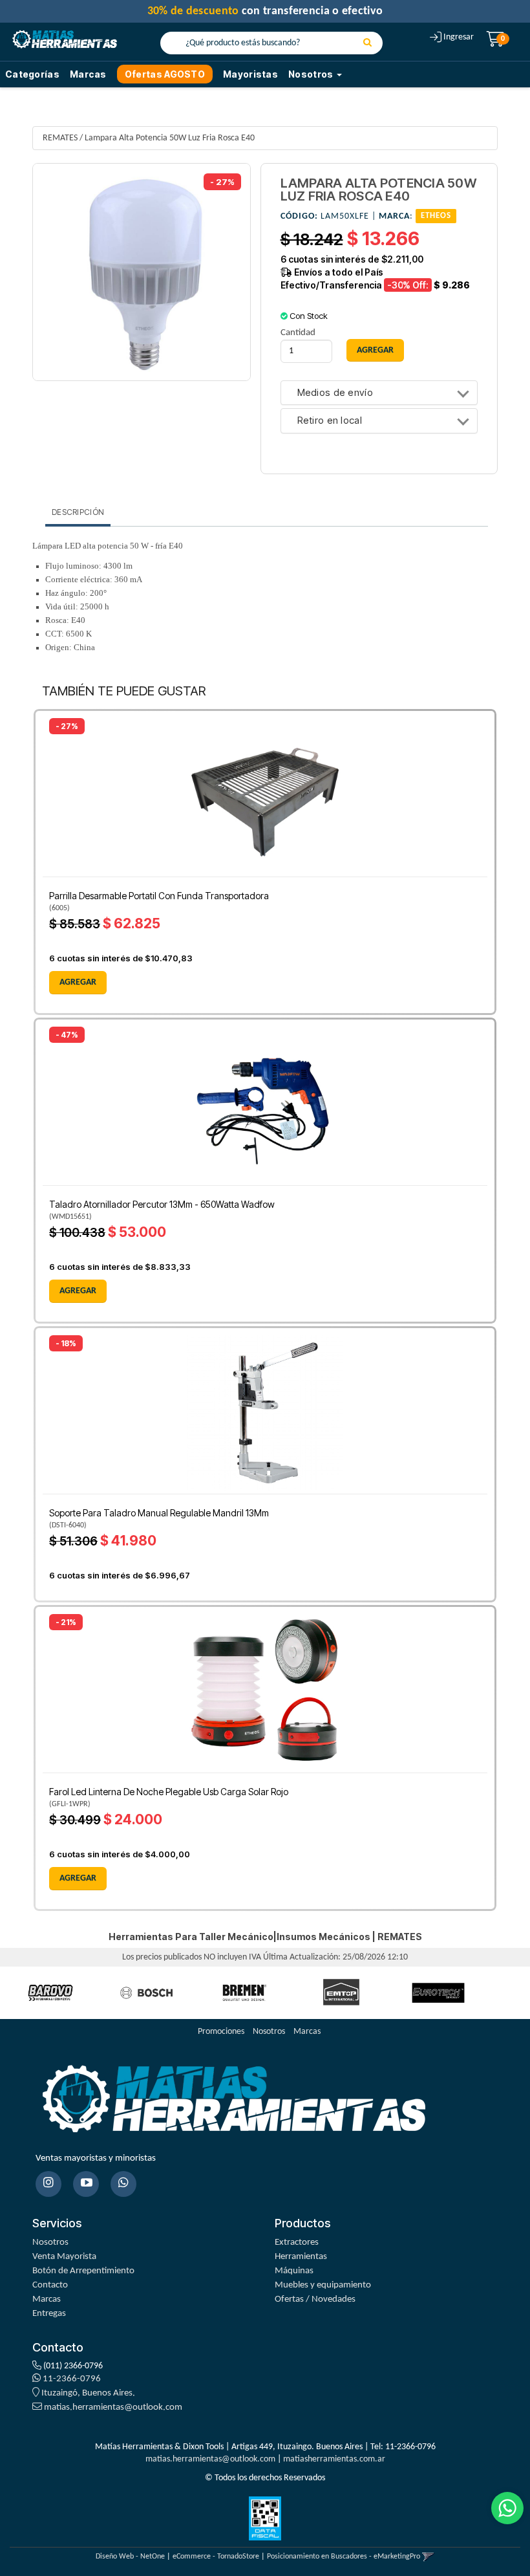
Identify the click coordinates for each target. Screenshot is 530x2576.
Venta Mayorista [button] (64, 2257)
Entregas (49, 2314)
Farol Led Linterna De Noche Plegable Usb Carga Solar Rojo (169, 1792)
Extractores (297, 2243)
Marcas (88, 74)
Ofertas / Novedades (315, 2299)
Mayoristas (250, 74)
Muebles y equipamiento (323, 2285)
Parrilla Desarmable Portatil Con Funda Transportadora (159, 896)
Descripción (78, 512)
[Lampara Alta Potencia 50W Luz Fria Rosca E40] (142, 272)
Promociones (221, 2032)
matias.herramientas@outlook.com (113, 2407)
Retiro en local (330, 421)
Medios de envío (335, 393)
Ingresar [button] (459, 37)
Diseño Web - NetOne (130, 2557)
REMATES (60, 138)
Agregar (78, 982)
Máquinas (294, 2271)
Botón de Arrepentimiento (83, 2271)
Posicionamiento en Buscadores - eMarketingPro (344, 2557)
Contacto (50, 2285)
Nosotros (269, 2032)
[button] (428, 2557)
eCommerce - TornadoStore (216, 2557)
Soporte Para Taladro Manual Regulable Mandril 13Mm (159, 1513)
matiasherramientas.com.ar (334, 2459)
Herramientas (301, 2257)
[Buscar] (367, 43)
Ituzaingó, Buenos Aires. (87, 2393)
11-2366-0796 (71, 2379)
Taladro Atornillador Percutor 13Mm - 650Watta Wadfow (162, 1204)
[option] (50, 1993)
